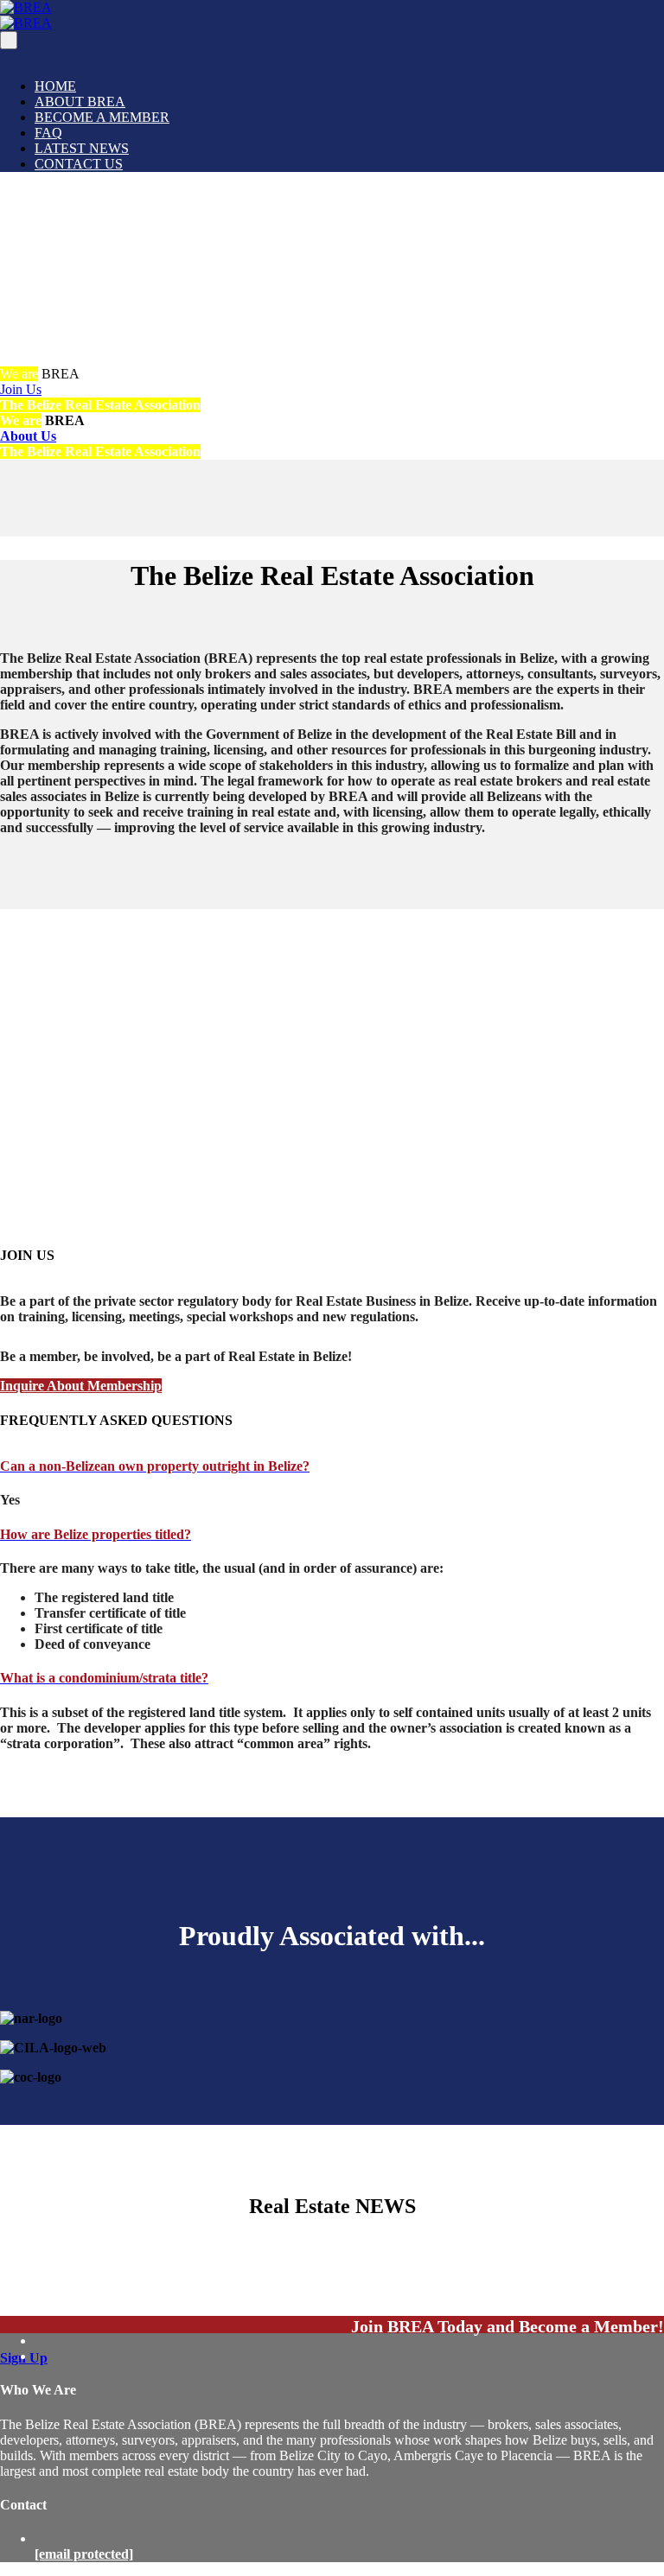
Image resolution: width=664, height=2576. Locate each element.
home (55, 86)
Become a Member (102, 117)
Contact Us (79, 164)
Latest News (82, 148)
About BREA (80, 102)
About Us (28, 436)
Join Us (21, 389)
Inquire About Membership (81, 1386)
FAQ (48, 133)
